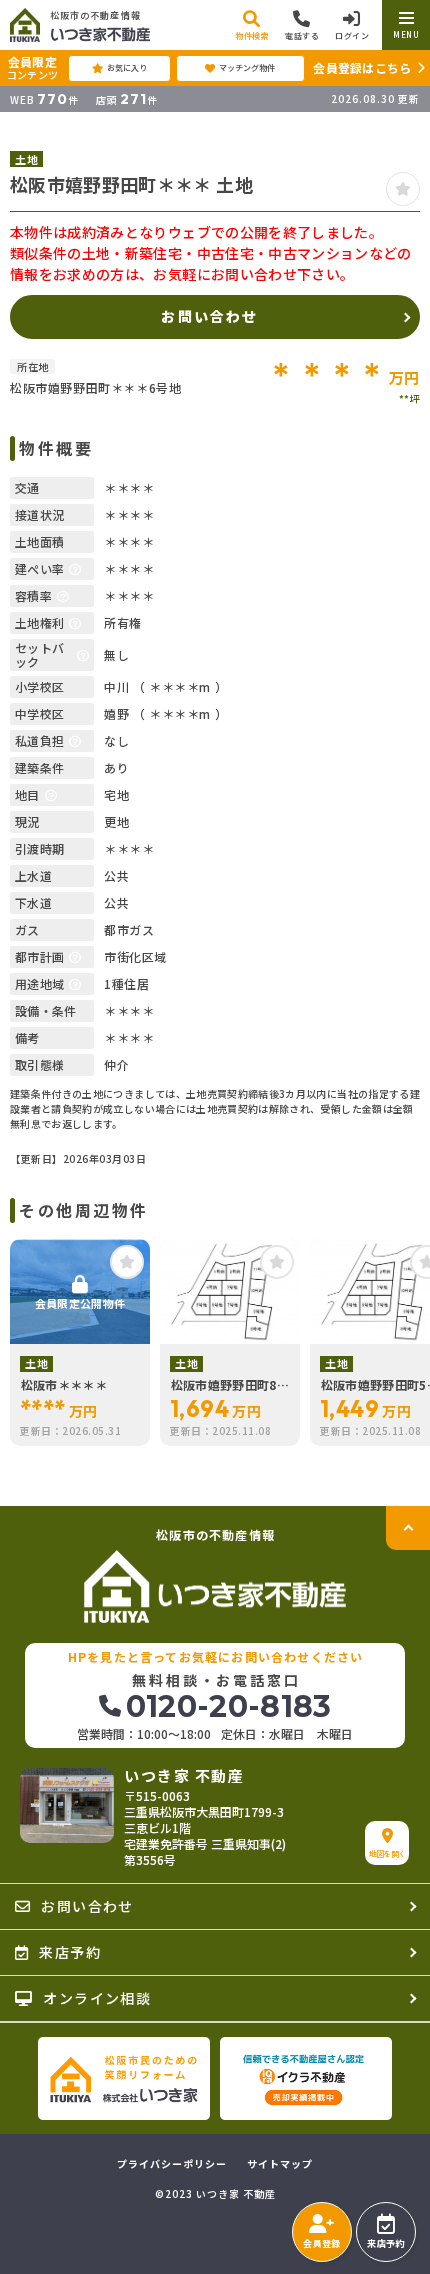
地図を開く (387, 1853)
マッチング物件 (247, 67)
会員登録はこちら (362, 67)
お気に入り (127, 67)
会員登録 (321, 2243)
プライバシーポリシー (172, 2164)
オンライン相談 (97, 1998)
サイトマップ (280, 2164)
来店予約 (385, 2243)
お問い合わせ (209, 316)
